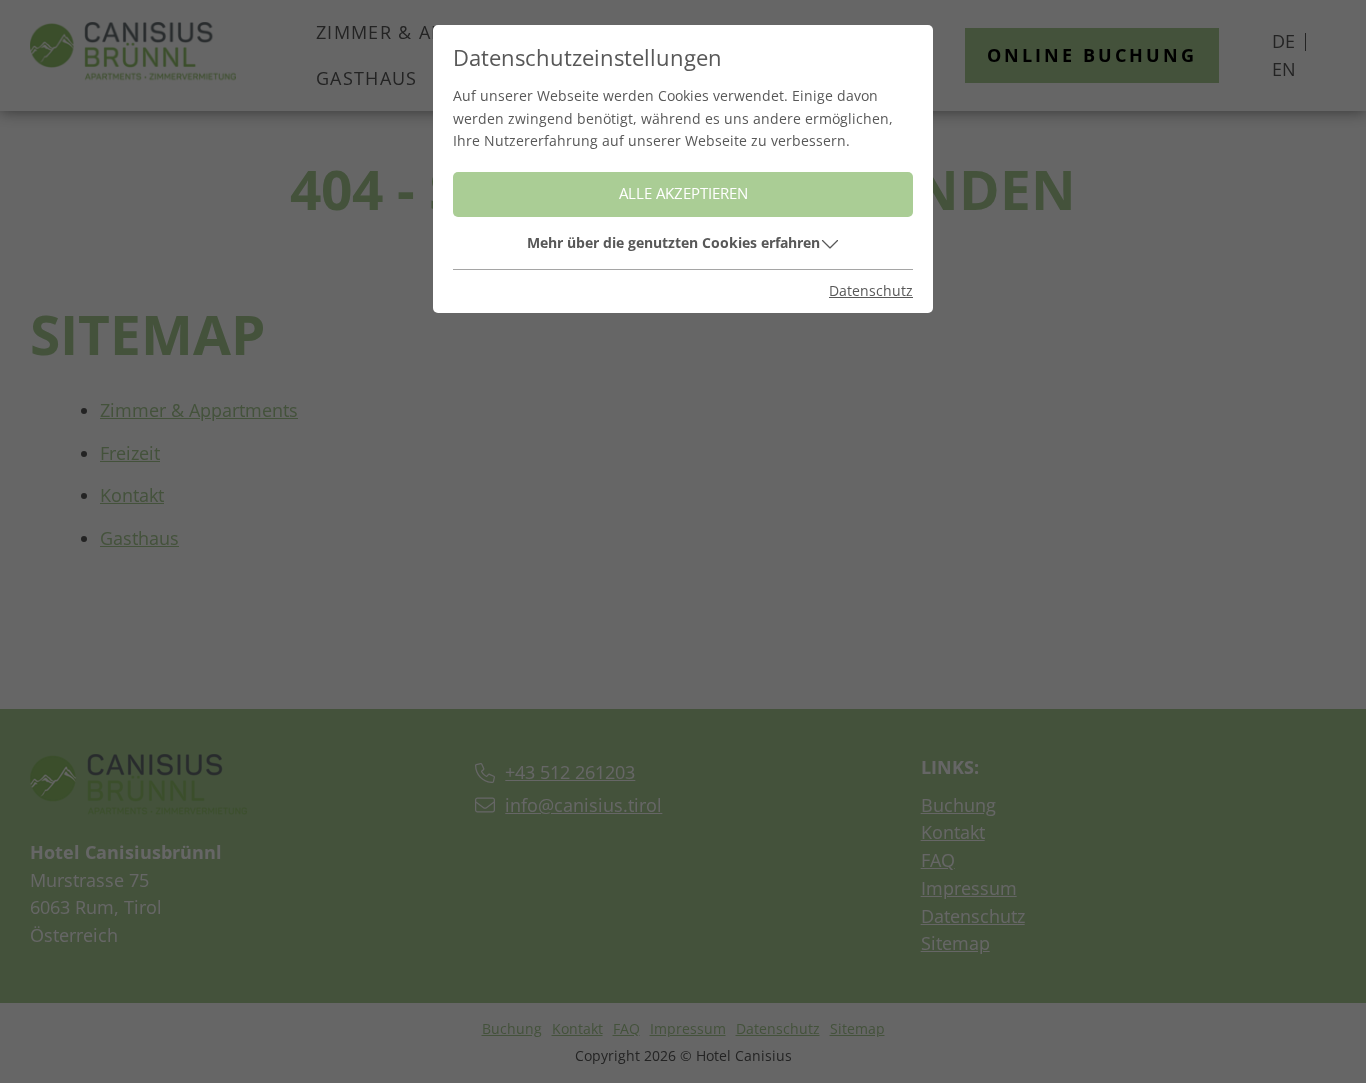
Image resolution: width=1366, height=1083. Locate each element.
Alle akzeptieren (683, 193)
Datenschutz (871, 290)
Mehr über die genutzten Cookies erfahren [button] (673, 242)
